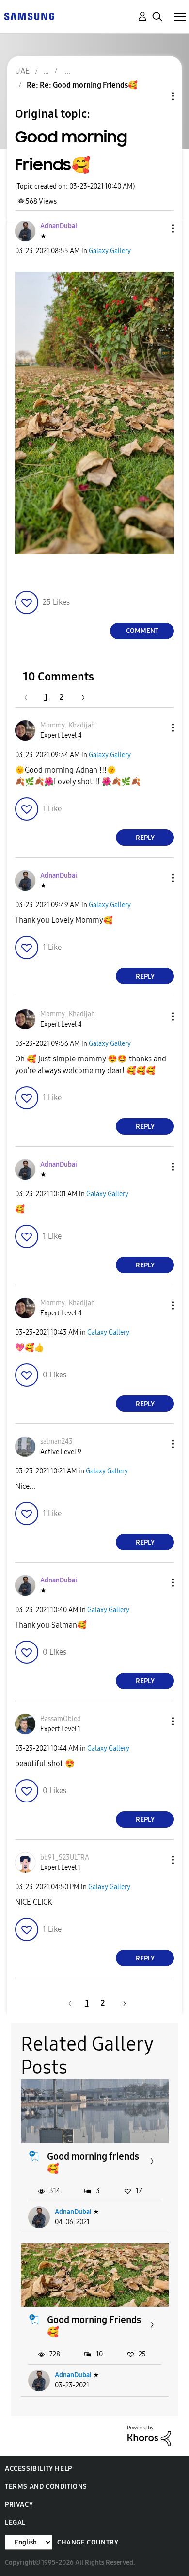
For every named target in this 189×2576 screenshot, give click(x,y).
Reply (145, 838)
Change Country (88, 2542)
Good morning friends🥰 (93, 2162)
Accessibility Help (39, 2469)
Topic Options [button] (157, 96)
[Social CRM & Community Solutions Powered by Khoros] (149, 2435)
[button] (157, 229)
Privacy (19, 2505)
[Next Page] (80, 697)
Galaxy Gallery (110, 251)
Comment (142, 631)
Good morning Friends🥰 (94, 2326)
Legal (15, 2522)
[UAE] (29, 16)
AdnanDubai (73, 2212)
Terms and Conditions (46, 2487)
